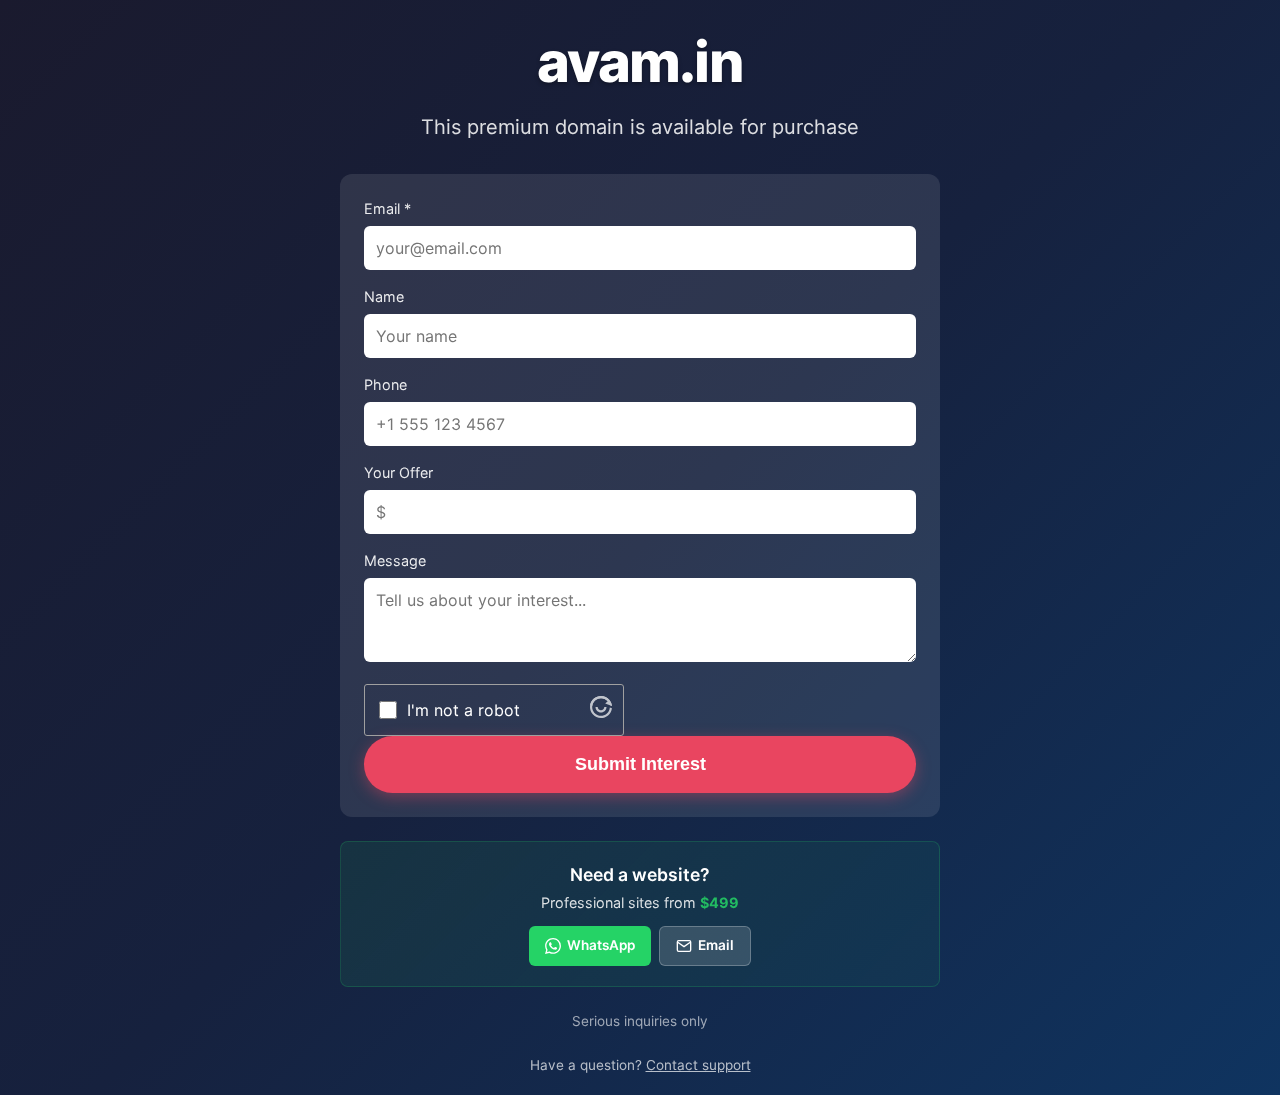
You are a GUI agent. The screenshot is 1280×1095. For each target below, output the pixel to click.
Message (395, 560)
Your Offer (398, 472)
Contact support (698, 1065)
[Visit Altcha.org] (601, 712)
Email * (387, 208)
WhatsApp (601, 945)
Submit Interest (640, 764)
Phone (385, 384)
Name (384, 296)
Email (716, 945)
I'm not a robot (463, 710)
